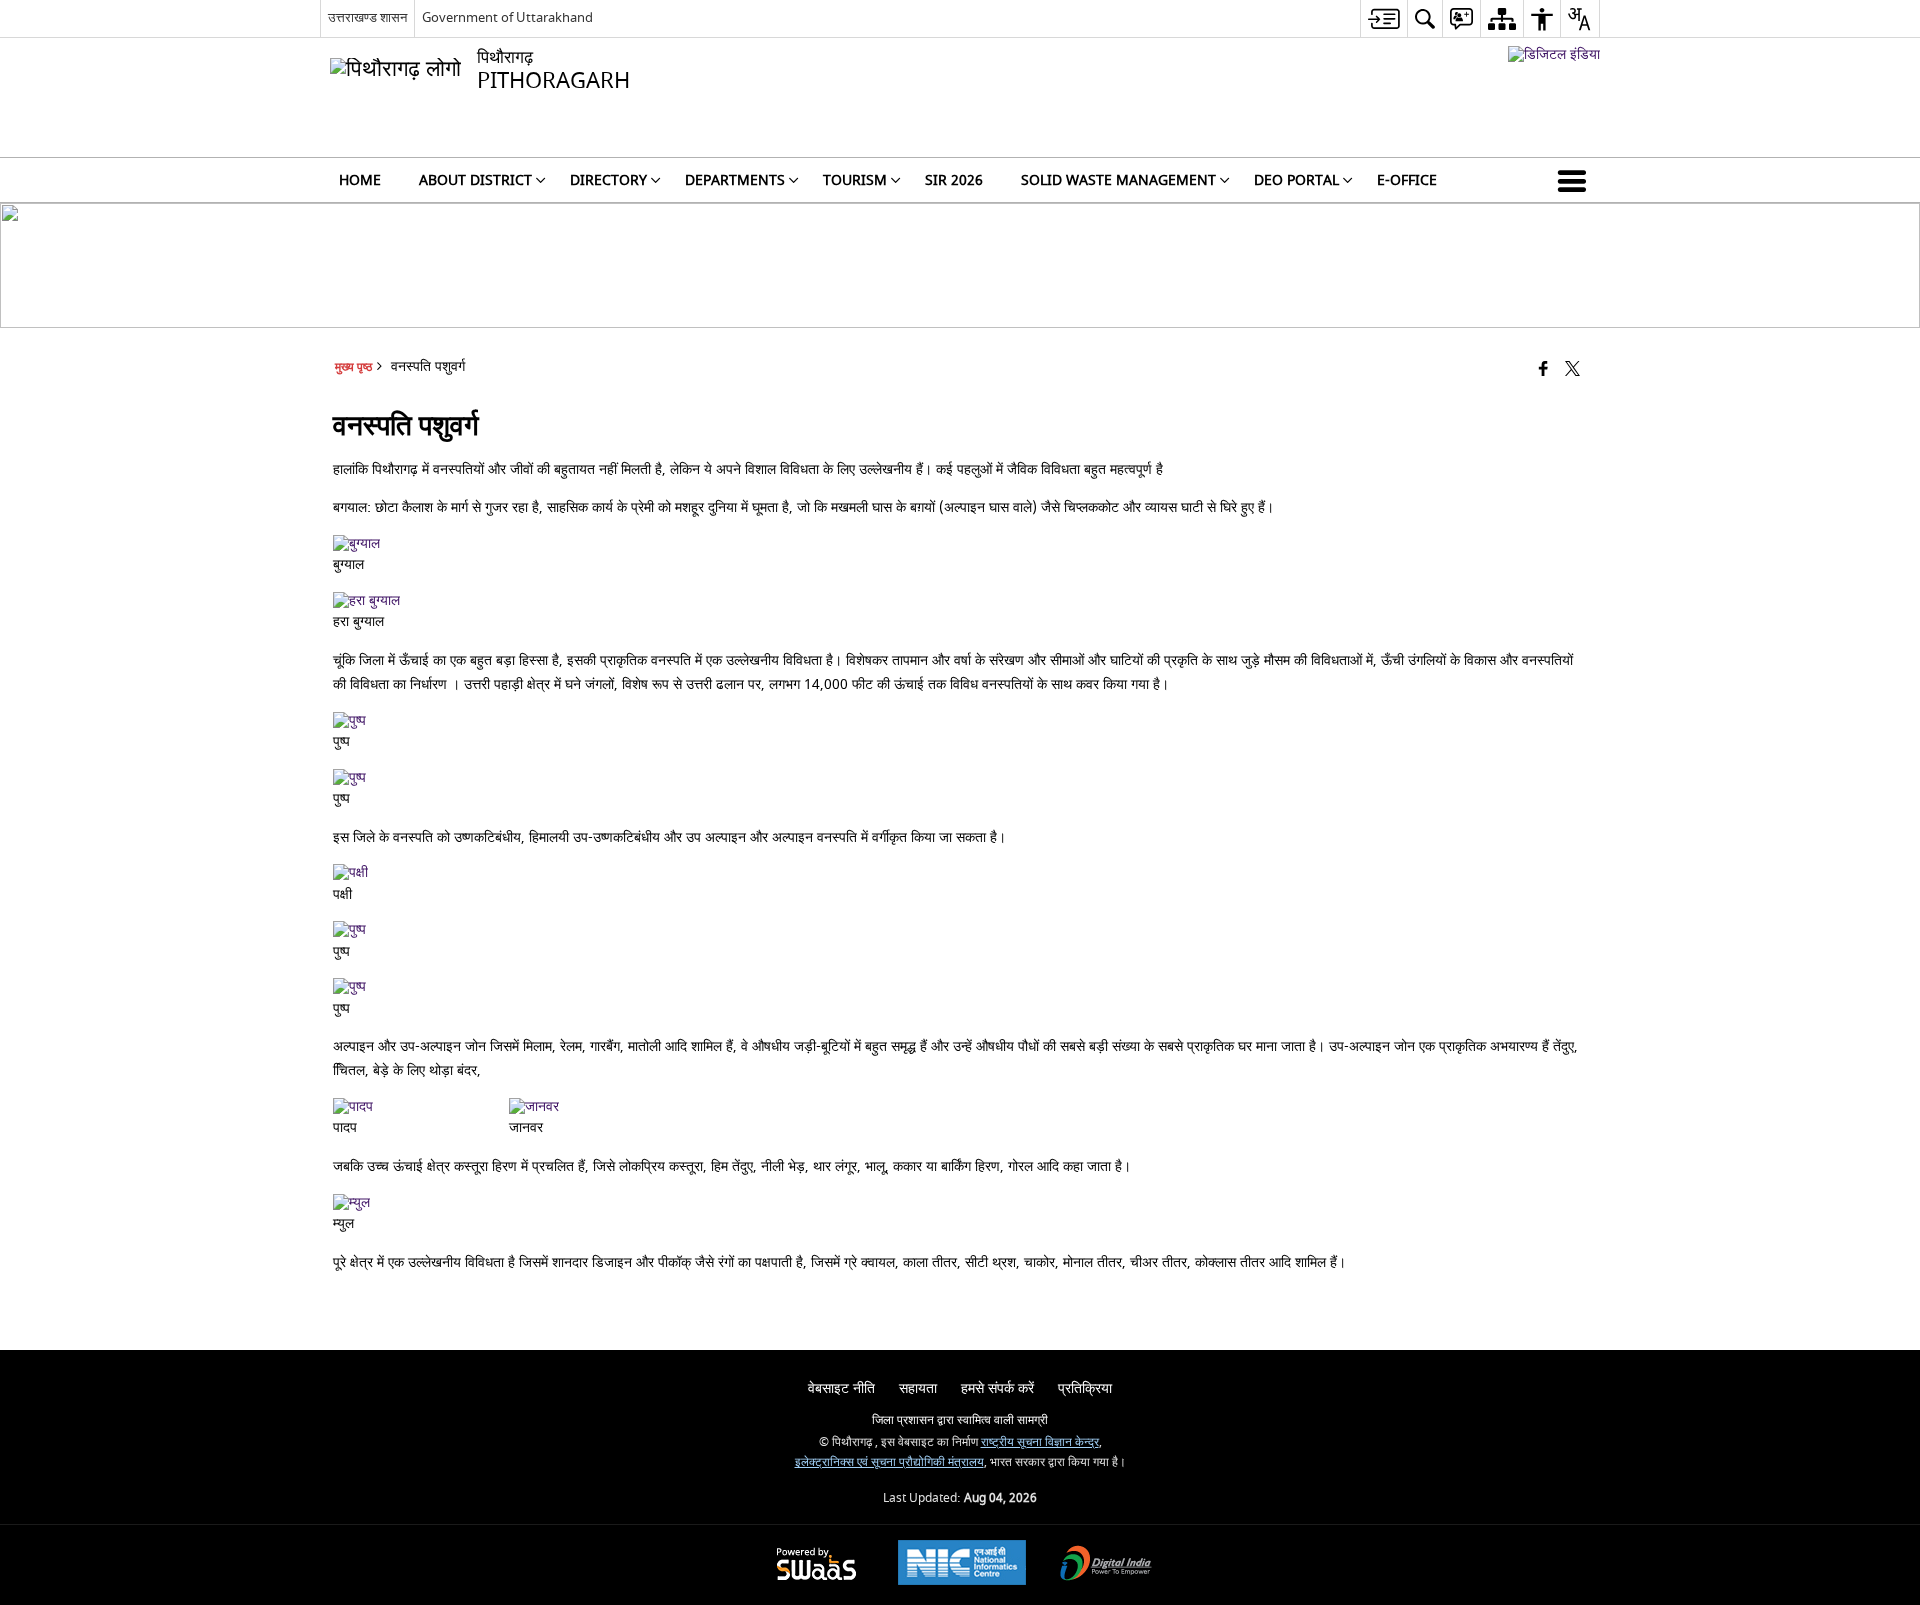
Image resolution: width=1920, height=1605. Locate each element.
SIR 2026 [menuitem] (954, 180)
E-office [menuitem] (1407, 180)
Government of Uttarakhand (507, 17)
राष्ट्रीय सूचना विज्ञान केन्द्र (1040, 1442)
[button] (1576, 180)
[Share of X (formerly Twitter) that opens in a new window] (1572, 370)
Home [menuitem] (360, 180)
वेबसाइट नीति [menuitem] (841, 1388)
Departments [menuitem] (735, 180)
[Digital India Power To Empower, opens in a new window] (1106, 1565)
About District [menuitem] (475, 180)
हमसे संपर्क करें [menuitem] (997, 1388)
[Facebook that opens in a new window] (1543, 370)
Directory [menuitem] (608, 180)
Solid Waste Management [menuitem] (1118, 180)
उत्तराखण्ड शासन (367, 17)
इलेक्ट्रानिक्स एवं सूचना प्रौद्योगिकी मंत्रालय (889, 1462)
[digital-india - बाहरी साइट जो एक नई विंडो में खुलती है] (1554, 54)
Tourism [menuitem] (855, 180)
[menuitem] (1383, 18)
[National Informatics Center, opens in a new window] (962, 1565)
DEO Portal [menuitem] (1296, 180)
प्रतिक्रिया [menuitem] (1085, 1388)
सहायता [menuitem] (918, 1388)
